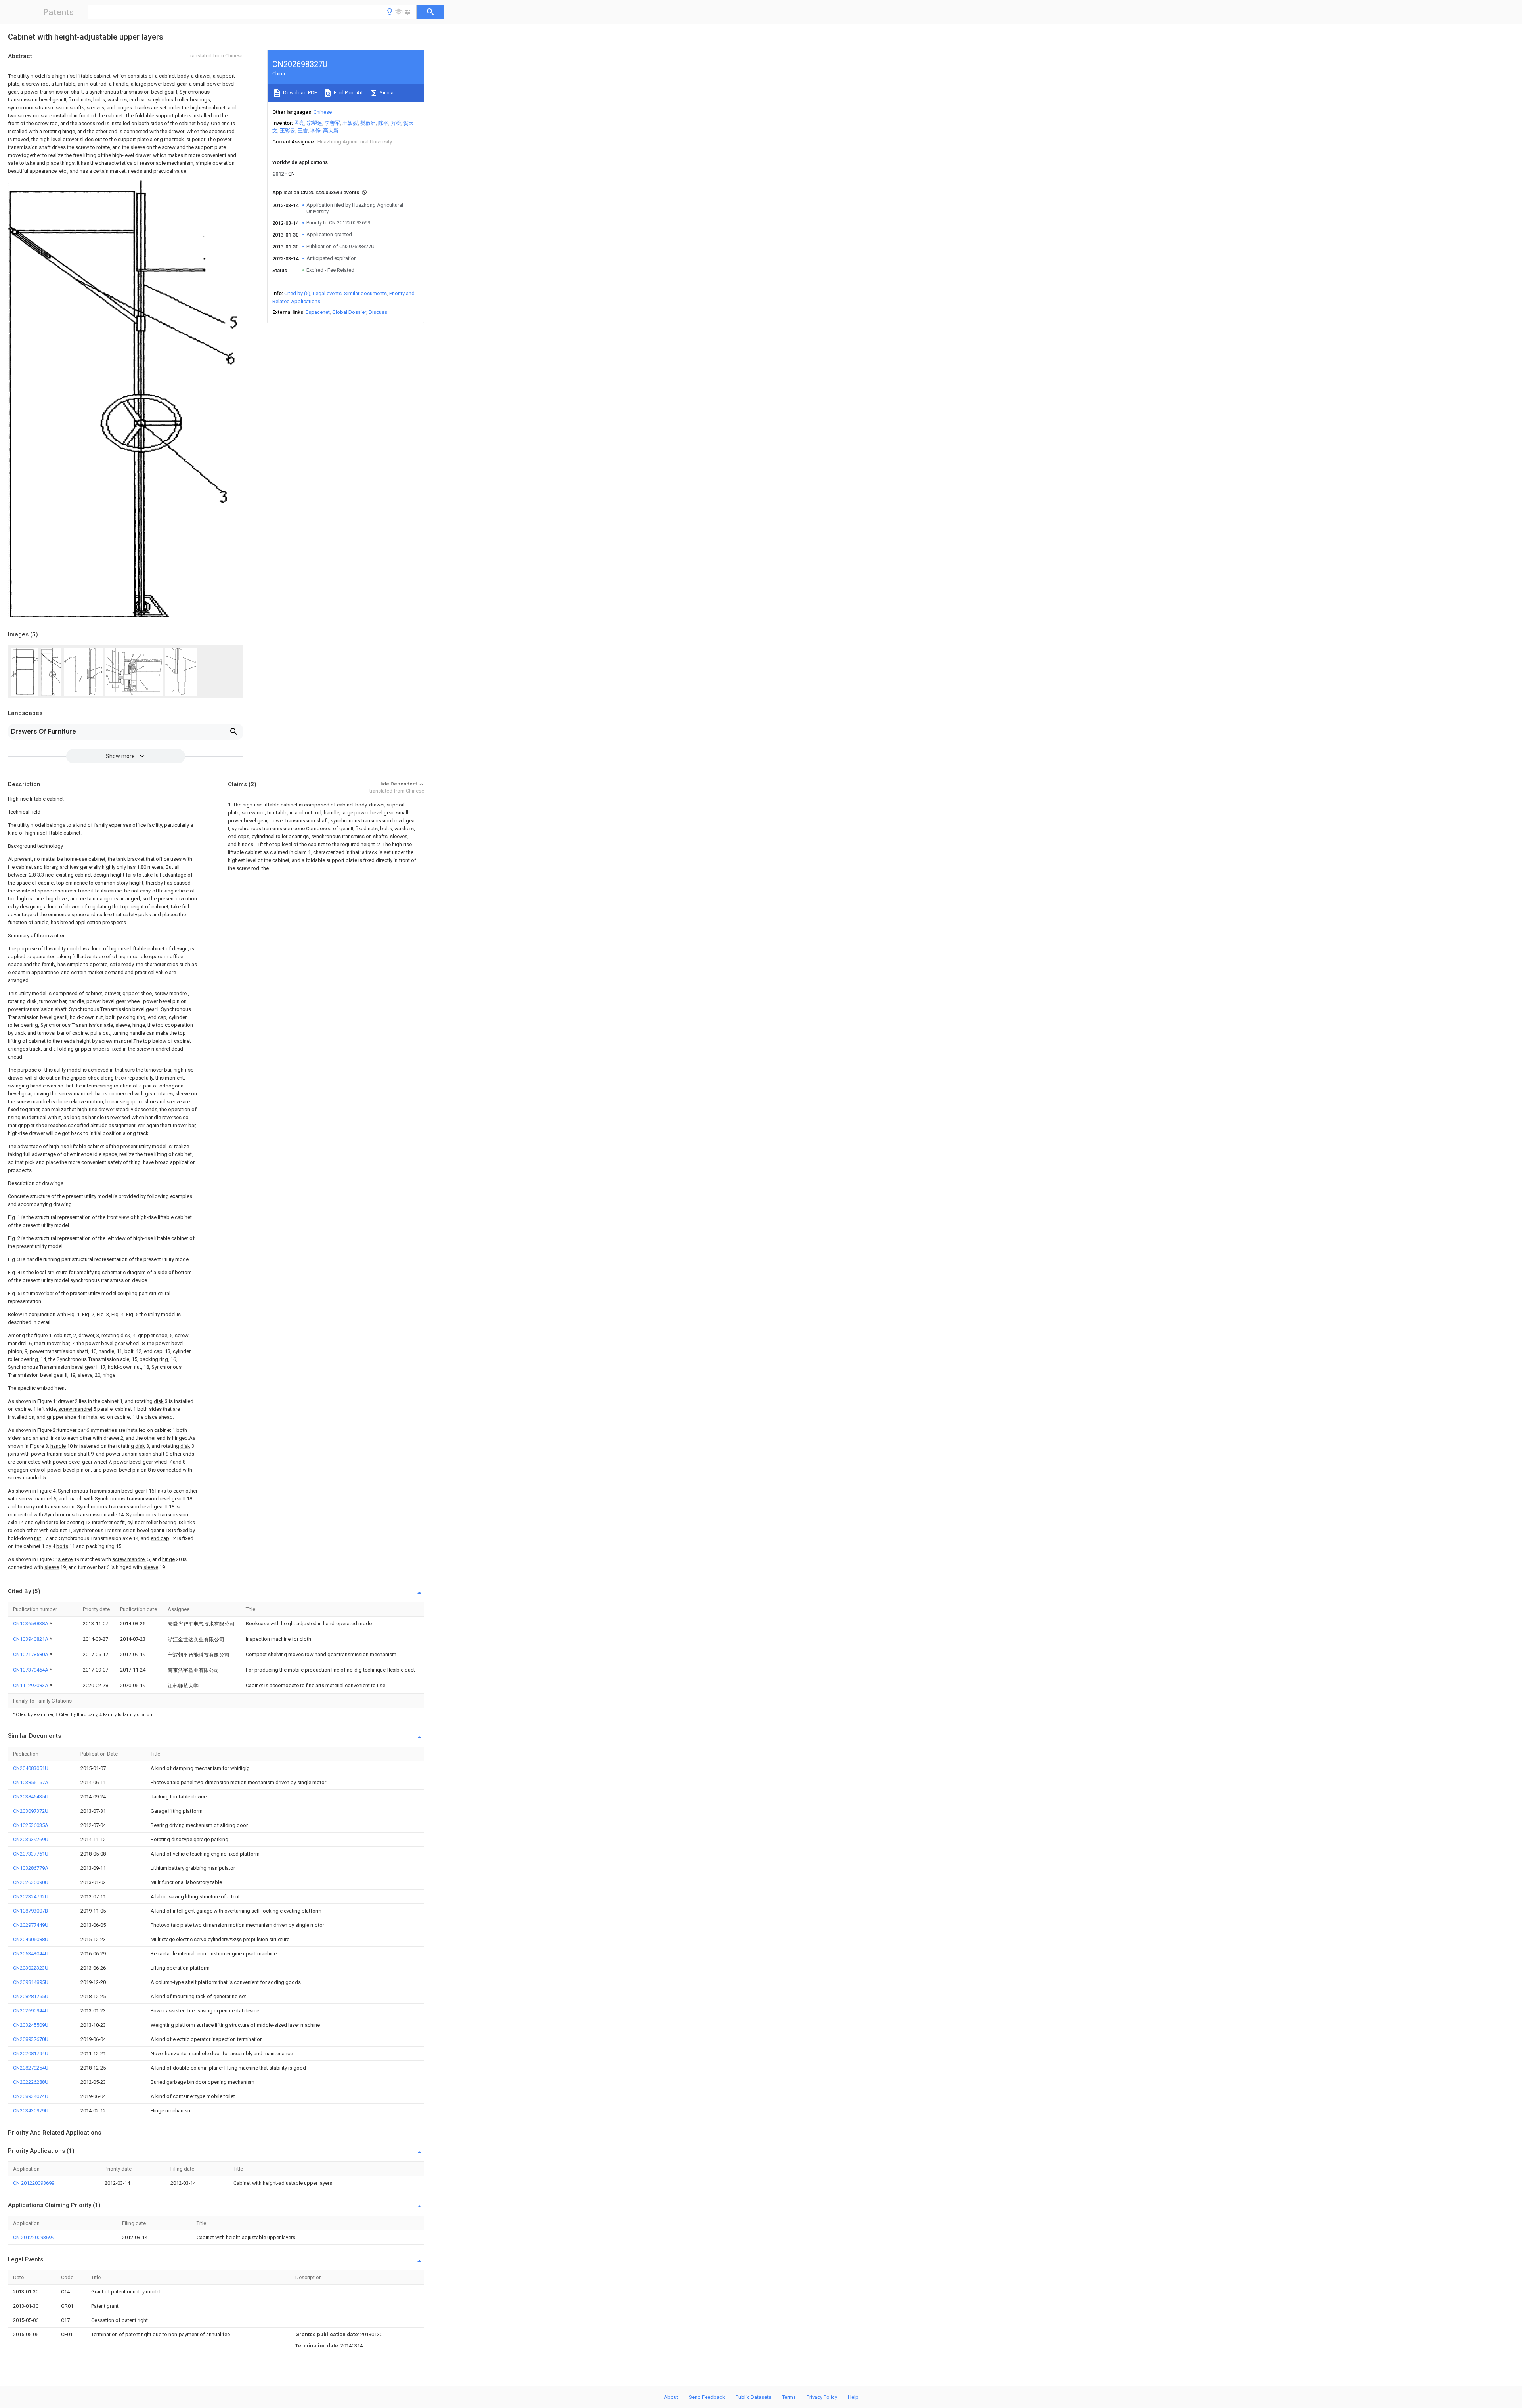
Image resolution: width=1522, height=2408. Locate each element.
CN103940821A (31, 1639)
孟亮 (299, 123)
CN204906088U (31, 1939)
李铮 (315, 131)
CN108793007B (31, 1911)
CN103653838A (31, 1623)
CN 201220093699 (34, 2183)
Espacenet (318, 312)
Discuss (378, 312)
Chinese (323, 112)
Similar (387, 93)
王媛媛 (350, 123)
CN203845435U (31, 1797)
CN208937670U (31, 2039)
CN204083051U (31, 1768)
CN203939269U (31, 1839)
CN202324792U (31, 1897)
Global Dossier (349, 312)
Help (853, 2397)
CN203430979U (31, 2111)
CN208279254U (31, 2068)
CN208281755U (31, 1996)
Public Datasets (753, 2397)
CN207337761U (31, 1854)
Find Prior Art (348, 93)
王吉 (303, 131)
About (671, 2397)
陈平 (383, 123)
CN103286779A (31, 1868)
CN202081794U (31, 2053)
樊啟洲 (368, 123)
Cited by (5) (297, 293)
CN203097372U (31, 1811)
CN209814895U (31, 1982)
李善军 (332, 123)
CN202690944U (31, 2011)
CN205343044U (31, 1954)
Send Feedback (707, 2397)
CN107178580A (31, 1654)
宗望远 (315, 123)
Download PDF (299, 93)
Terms (789, 2397)
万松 (396, 123)
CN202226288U (31, 2082)
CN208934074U (31, 2096)
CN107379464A (31, 1670)
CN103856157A (31, 1782)
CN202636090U (31, 1882)
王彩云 (288, 131)
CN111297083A (31, 1685)
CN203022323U (31, 1968)
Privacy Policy (822, 2397)
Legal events (327, 293)
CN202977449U (31, 1925)
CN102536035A (31, 1825)
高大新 (331, 131)
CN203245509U (31, 2025)
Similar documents (365, 293)
